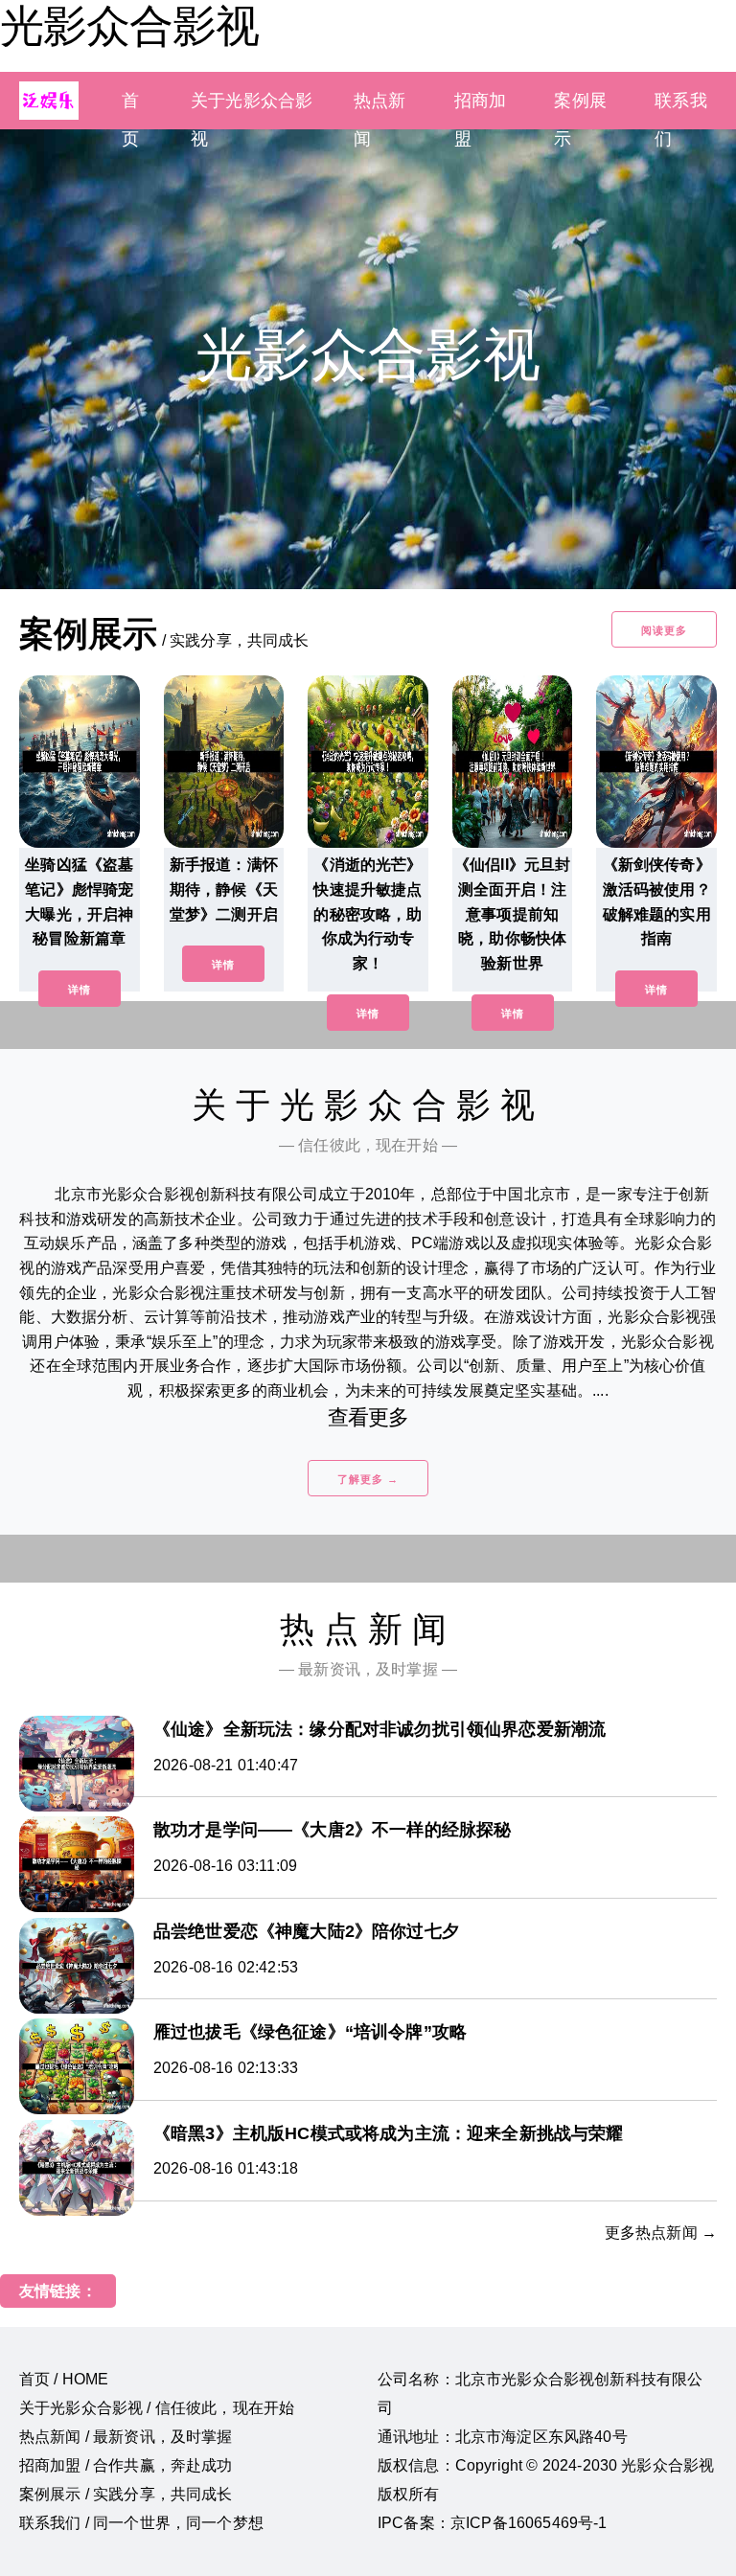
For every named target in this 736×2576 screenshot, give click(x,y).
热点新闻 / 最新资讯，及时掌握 (126, 2437)
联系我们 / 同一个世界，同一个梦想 (141, 2523)
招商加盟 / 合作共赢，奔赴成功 (126, 2465)
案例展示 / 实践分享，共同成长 (126, 2494)
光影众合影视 (129, 26)
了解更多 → (368, 1479)
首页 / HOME (64, 2379)
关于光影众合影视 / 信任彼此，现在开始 (157, 2408)
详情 (80, 990)
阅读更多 (664, 630)
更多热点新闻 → (661, 2233)
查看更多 (368, 1417)
